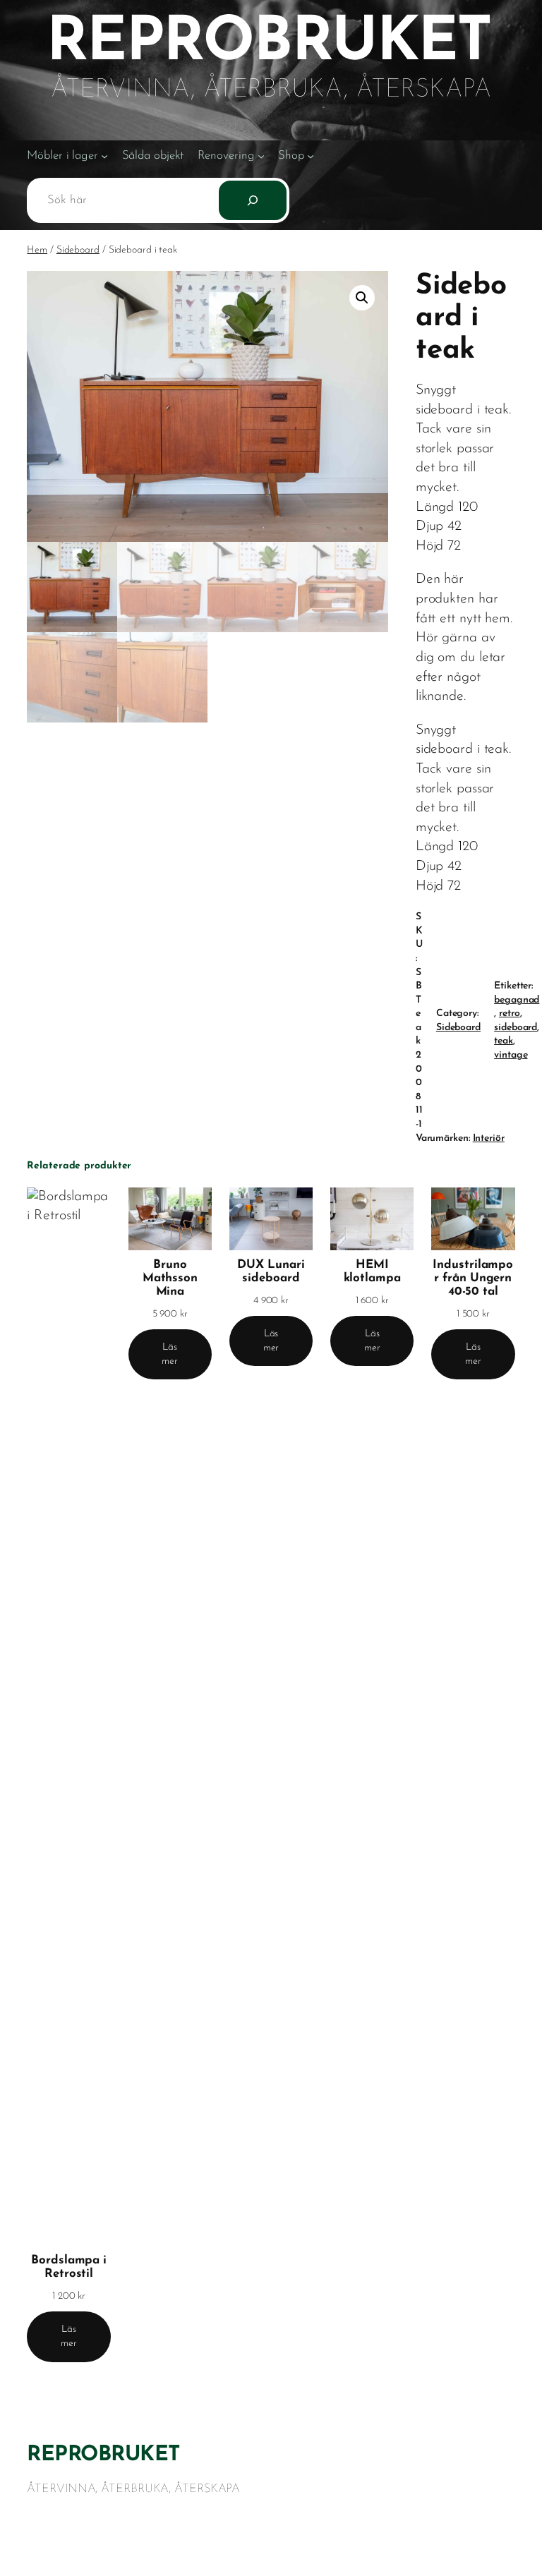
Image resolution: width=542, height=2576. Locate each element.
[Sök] (253, 200)
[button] (362, 298)
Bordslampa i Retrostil (69, 2267)
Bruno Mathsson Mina (170, 1278)
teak (504, 1041)
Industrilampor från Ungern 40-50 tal (473, 1278)
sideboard (516, 1028)
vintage (511, 1055)
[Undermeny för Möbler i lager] (104, 156)
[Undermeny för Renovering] (261, 156)
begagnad (517, 1000)
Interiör (489, 1138)
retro (510, 1014)
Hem (37, 250)
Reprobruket (103, 2455)
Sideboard (78, 250)
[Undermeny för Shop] (311, 156)
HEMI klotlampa (372, 1271)
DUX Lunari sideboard (271, 1271)
